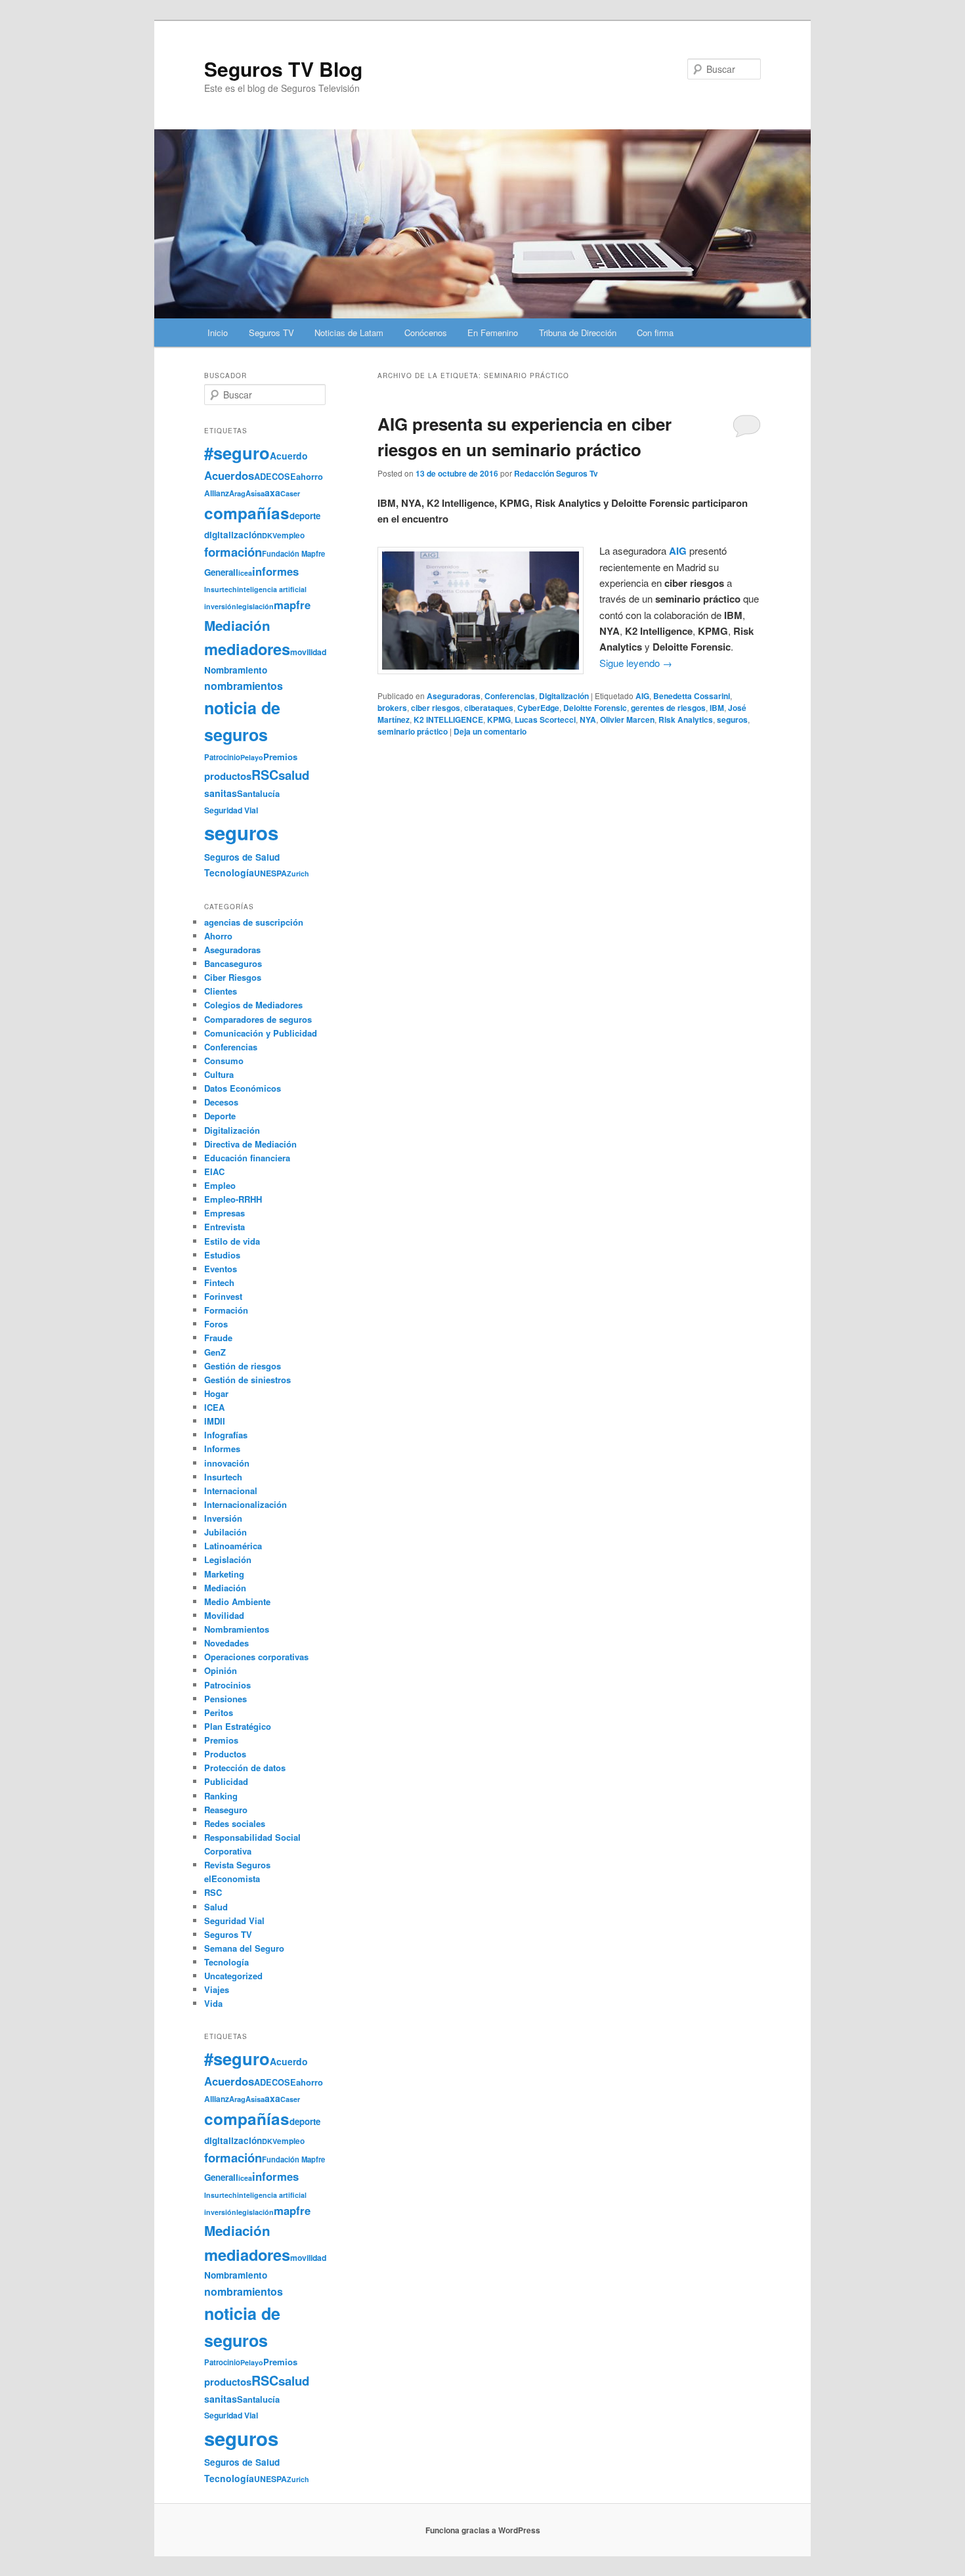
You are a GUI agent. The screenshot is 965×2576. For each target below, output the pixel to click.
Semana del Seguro (244, 1948)
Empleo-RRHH (233, 1199)
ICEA (214, 1407)
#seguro (237, 453)
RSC (265, 775)
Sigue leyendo (636, 663)
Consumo (224, 1061)
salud (294, 775)
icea (245, 573)
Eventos (221, 1269)
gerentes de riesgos (668, 708)
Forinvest (223, 1296)
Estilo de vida (232, 1241)
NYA (588, 719)
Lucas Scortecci (545, 719)
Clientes (221, 991)
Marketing (224, 1574)
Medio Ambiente (237, 1601)
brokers (392, 708)
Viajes (217, 1989)
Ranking (221, 1796)
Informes (222, 1449)
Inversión (223, 1518)
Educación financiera (247, 1158)
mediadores (247, 649)
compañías (247, 513)
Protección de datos (245, 1768)
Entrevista (225, 1227)
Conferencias (510, 696)
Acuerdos (229, 475)
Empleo (220, 1185)
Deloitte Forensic (595, 708)
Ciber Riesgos (233, 977)
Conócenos (426, 333)
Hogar (216, 1393)
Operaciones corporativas (256, 1657)
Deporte (220, 1116)
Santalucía (258, 793)
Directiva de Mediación (250, 1144)
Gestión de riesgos (243, 1366)
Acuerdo (289, 456)
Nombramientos (237, 1629)
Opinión (221, 1670)
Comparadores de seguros (258, 1019)
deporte (305, 516)
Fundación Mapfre (293, 553)
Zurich (298, 873)
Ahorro (218, 936)
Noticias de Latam (349, 333)
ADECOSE (275, 477)
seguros (732, 719)
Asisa (255, 493)
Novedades (226, 1643)
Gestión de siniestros (247, 1380)
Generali (221, 572)
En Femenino (493, 333)
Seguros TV (271, 333)
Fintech (219, 1282)
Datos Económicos (243, 1088)
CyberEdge (538, 708)
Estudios (222, 1255)
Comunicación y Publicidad (261, 1033)
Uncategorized (233, 1976)
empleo (291, 535)
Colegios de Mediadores (253, 1005)
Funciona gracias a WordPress (483, 2530)
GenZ (215, 1352)
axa (272, 492)
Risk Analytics (686, 719)
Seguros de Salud (242, 857)
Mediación (237, 625)
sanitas (221, 793)
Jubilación (225, 1532)
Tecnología (229, 872)
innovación (227, 1463)
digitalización (233, 535)
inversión (220, 606)
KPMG (499, 719)
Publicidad (226, 1781)
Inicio (218, 333)
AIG (642, 696)
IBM (717, 708)
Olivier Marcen (627, 719)
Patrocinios (227, 1685)
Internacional (231, 1491)
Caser (290, 493)
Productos (225, 1754)
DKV (269, 535)
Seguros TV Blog (283, 69)
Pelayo (252, 757)
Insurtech (221, 589)
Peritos (219, 1712)
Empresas (225, 1213)
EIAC (214, 1171)
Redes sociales (235, 1823)
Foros (216, 1324)
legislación (255, 606)
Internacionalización (246, 1504)
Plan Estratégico (238, 1726)
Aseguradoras (454, 696)
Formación (226, 1310)
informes (275, 571)
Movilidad (224, 1615)
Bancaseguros (233, 963)
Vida (213, 2003)
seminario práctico (413, 731)
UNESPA (270, 873)
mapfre (292, 605)
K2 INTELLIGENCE (448, 719)
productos (228, 776)
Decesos (221, 1102)
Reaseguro (226, 1810)
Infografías (226, 1435)
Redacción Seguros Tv (556, 473)
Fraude (218, 1338)
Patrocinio (222, 757)
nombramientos (244, 686)
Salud (216, 1907)
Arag (237, 493)
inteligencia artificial (272, 589)
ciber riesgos (436, 708)
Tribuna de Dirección (578, 333)
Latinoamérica (233, 1546)
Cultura (219, 1074)
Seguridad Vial (231, 810)
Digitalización (564, 696)
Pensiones (225, 1699)
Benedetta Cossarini (692, 696)
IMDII (215, 1421)
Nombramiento (236, 670)
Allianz (217, 493)
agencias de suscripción (254, 922)
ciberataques (489, 708)
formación (233, 552)
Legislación (228, 1559)
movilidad (308, 652)
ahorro (310, 476)
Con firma (655, 333)
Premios (280, 757)
